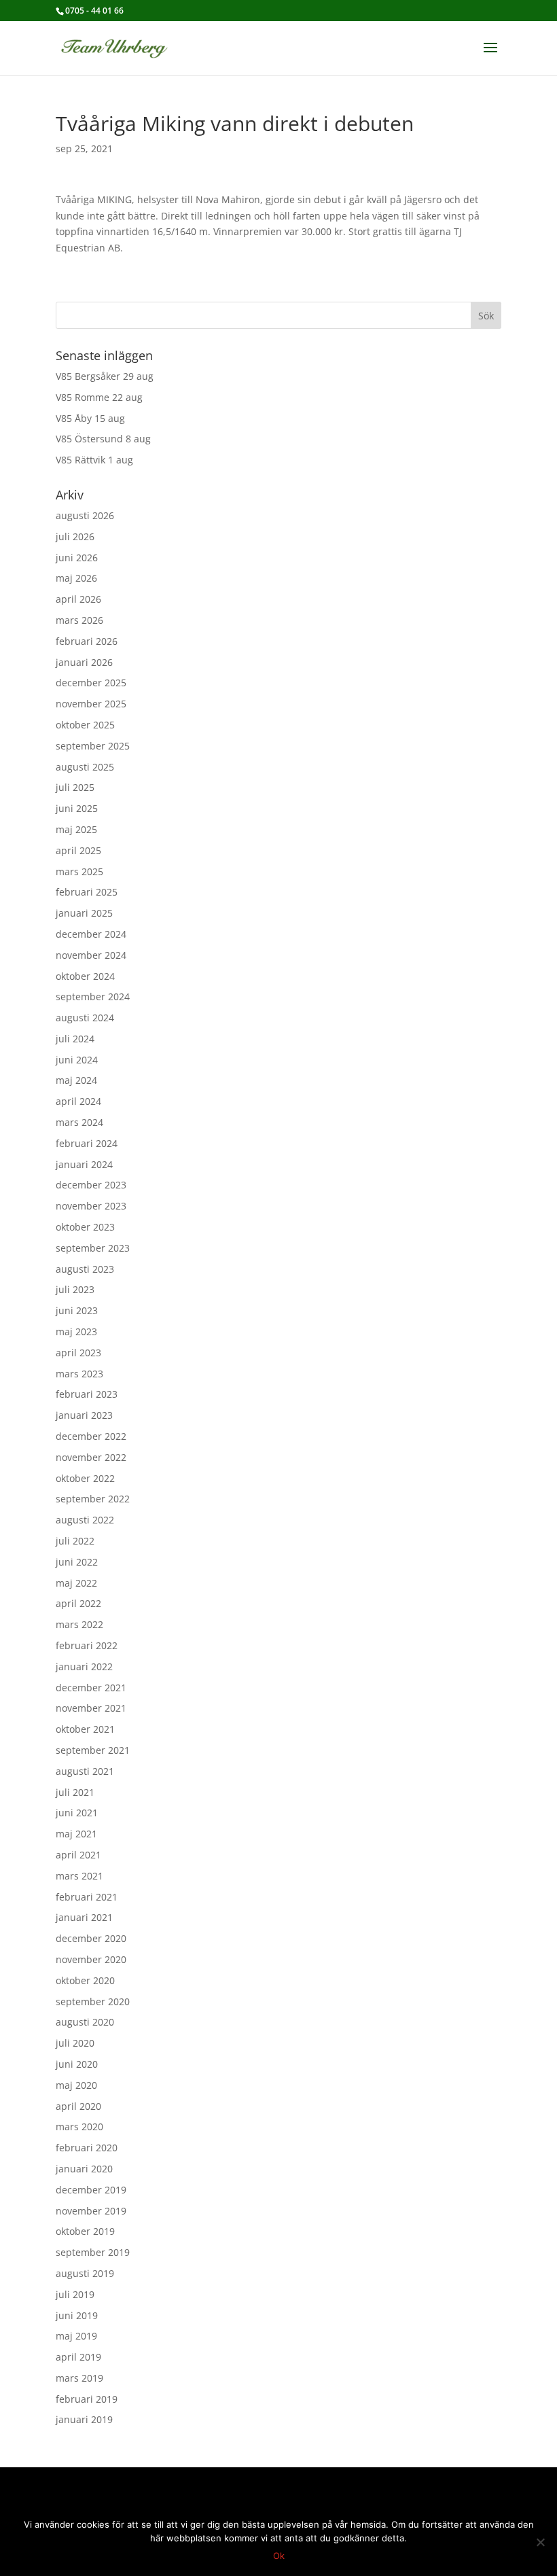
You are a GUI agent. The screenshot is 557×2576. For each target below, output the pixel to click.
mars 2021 (79, 1876)
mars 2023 (79, 1374)
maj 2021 (76, 1834)
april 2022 (78, 1603)
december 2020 (91, 1938)
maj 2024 (76, 1080)
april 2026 (78, 599)
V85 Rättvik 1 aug (94, 460)
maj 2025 (76, 829)
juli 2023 (75, 1289)
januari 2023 (84, 1415)
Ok (279, 2556)
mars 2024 (79, 1122)
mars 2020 (79, 2127)
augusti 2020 (85, 2022)
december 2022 (91, 1436)
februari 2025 (87, 892)
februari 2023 (87, 1394)
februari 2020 (87, 2148)
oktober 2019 (85, 2231)
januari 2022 (84, 1666)
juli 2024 (75, 1039)
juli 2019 (75, 2294)
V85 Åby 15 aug (90, 418)
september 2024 (93, 996)
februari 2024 (87, 1143)
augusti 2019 (85, 2273)
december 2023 (91, 1185)
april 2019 (78, 2357)
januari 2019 (84, 2419)
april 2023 (78, 1353)
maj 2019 (76, 2336)
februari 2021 (87, 1897)
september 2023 (93, 1248)
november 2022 (91, 1457)
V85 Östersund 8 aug (103, 439)
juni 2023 (77, 1310)
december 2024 (91, 934)
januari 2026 (84, 662)
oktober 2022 (85, 1478)
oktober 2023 (85, 1227)
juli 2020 (75, 2043)
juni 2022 (77, 1562)
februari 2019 (87, 2399)
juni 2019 (77, 2315)
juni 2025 (77, 808)
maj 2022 (76, 1583)
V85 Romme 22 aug (99, 397)
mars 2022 (79, 1624)
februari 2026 (87, 641)
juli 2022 (75, 1541)
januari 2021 (84, 1917)
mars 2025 (79, 871)
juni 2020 (77, 2064)
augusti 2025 (85, 767)
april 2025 (78, 850)
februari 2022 (87, 1645)
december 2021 (91, 1688)
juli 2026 (75, 536)
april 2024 (78, 1101)
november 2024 (91, 955)
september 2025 (93, 746)
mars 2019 (79, 2378)
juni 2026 (77, 558)
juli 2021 (75, 1792)
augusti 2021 (85, 1771)
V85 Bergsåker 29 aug (105, 376)
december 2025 (91, 683)
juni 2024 (77, 1060)
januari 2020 (84, 2169)
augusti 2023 (85, 1269)
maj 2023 (76, 1331)
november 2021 (91, 1708)
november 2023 (91, 1206)
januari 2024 (84, 1164)
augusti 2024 (85, 1018)
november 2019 (91, 2211)
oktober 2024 (85, 976)
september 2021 (93, 1750)
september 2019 (93, 2252)
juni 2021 (77, 1813)
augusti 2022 (85, 1520)
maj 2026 (76, 578)
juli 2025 (75, 787)
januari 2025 (84, 913)
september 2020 (93, 2001)
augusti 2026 (85, 515)
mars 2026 (79, 620)
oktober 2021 (85, 1729)
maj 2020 (76, 2085)
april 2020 (78, 2106)
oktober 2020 (85, 1980)
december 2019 (91, 2190)
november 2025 (91, 704)
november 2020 (91, 1959)
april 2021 (78, 1855)
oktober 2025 (85, 725)
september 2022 (93, 1499)
